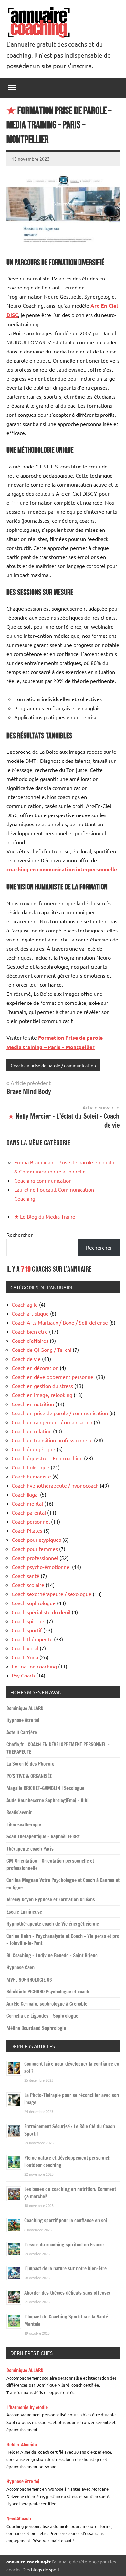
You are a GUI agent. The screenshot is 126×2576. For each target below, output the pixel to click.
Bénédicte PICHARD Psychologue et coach (48, 1992)
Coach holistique (31, 1467)
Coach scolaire (28, 1585)
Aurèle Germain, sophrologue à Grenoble (47, 2004)
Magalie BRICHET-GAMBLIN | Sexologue (45, 1788)
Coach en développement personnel (53, 1377)
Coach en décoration (35, 1368)
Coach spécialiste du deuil (41, 1612)
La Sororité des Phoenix (30, 1764)
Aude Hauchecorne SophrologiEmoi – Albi (47, 1800)
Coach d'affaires (30, 1341)
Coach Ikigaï (25, 1494)
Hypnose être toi (23, 1720)
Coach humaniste (31, 1476)
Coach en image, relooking (42, 1395)
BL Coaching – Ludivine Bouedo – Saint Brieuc (52, 1956)
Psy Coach (23, 1675)
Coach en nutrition (33, 1404)
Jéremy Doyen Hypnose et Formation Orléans (51, 1900)
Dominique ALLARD (25, 1708)
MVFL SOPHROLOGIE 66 (29, 1980)
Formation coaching (34, 1666)
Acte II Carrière (22, 1733)
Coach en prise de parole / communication (53, 1065)
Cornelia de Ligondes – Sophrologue (42, 2016)
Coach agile (25, 1304)
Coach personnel (31, 1521)
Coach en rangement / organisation (52, 1422)
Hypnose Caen (21, 1967)
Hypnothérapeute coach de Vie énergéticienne (53, 1924)
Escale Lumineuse (24, 1912)
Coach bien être (30, 1331)
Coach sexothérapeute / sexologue (52, 1594)
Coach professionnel (35, 1558)
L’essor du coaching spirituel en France (64, 2245)
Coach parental (29, 1512)
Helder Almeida (22, 2445)
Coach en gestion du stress (42, 1386)
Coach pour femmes (35, 1549)
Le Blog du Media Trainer (46, 1216)
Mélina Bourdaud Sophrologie (36, 2028)
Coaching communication (43, 1180)
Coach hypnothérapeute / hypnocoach (55, 1485)
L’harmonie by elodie (27, 2408)
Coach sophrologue (34, 1603)
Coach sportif (27, 1630)
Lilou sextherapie (24, 1825)
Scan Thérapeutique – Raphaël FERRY (43, 1837)
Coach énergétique (33, 1449)
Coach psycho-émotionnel (41, 1567)
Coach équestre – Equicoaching (47, 1458)
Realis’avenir (19, 1812)
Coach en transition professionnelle (52, 1440)
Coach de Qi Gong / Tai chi (42, 1350)
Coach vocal (25, 1648)
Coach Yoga (25, 1657)
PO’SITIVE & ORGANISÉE (29, 1776)
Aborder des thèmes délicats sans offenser (68, 2293)
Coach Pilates (27, 1530)
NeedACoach (19, 2519)
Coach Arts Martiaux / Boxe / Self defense (60, 1322)
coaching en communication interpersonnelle (62, 869)
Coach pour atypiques (36, 1540)
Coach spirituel (29, 1621)
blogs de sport (45, 2569)
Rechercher (20, 1235)
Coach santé (26, 1576)
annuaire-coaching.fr (29, 2561)
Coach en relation (32, 1431)
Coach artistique (30, 1313)
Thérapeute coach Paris (30, 1849)
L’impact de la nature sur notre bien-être (65, 2269)
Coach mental (27, 1503)
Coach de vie (26, 1359)
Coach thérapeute (32, 1639)
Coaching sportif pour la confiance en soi (66, 2220)
